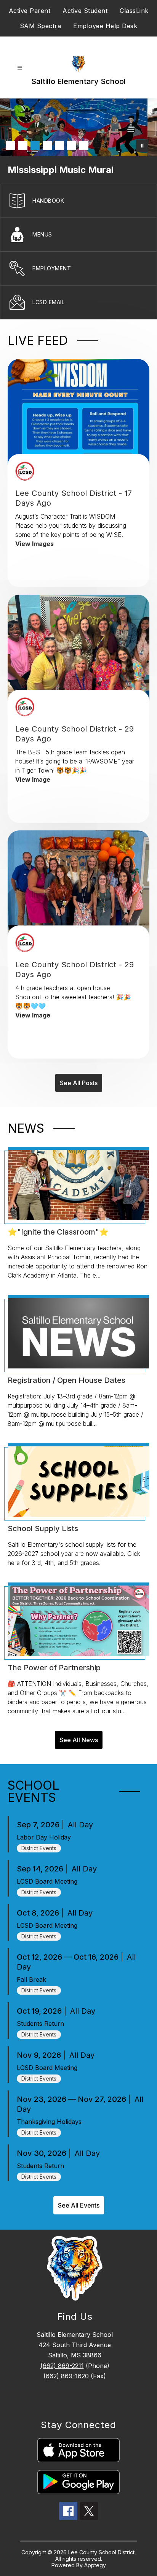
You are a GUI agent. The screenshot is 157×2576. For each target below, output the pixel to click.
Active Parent (30, 11)
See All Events (79, 2205)
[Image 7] (84, 146)
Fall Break (31, 1979)
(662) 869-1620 (66, 2376)
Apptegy (95, 2565)
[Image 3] (35, 146)
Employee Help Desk (105, 26)
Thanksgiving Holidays (49, 2122)
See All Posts (79, 1083)
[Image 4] (47, 146)
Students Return (40, 2024)
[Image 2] (23, 146)
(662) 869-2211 (62, 2366)
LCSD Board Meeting (47, 1881)
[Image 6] (72, 146)
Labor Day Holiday (44, 1837)
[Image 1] (11, 146)
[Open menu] (20, 68)
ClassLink (134, 11)
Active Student (85, 11)
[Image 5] (59, 146)
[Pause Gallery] (142, 146)
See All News (79, 1740)
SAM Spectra (41, 26)
